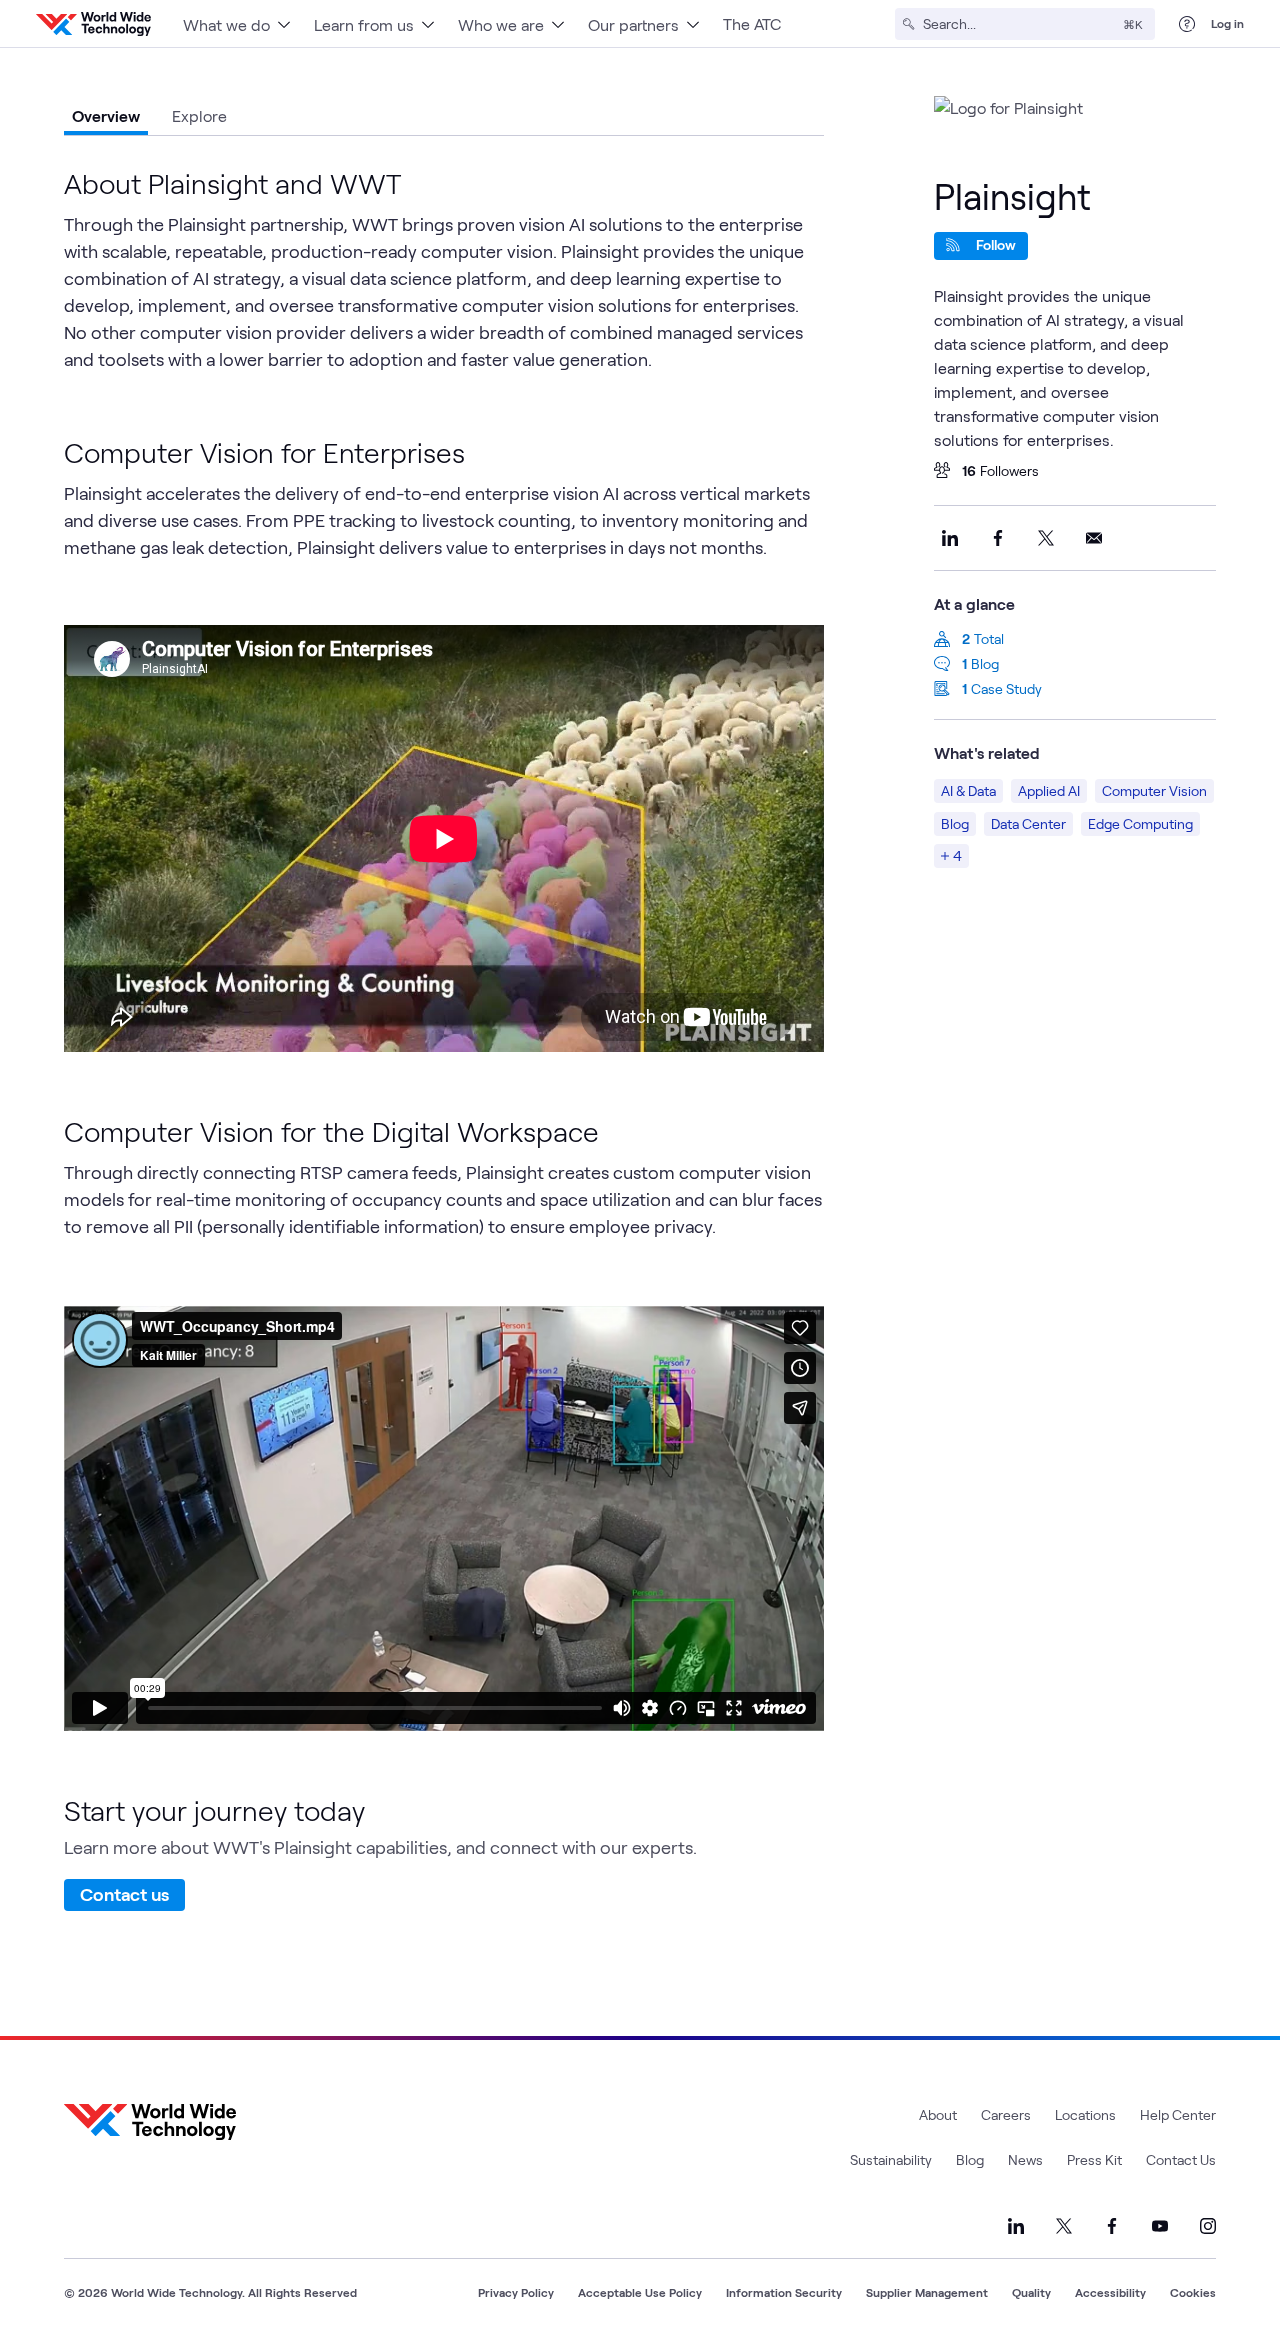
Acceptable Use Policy (640, 2292)
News (1025, 2159)
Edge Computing (1140, 823)
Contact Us (1181, 2159)
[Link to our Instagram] (1208, 2226)
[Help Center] (1187, 24)
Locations (1085, 2114)
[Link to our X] (1064, 2226)
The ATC (752, 23)
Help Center (1178, 2114)
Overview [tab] (106, 115)
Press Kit (1094, 2159)
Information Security (784, 2292)
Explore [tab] (199, 115)
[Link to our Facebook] (1112, 2226)
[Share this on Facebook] (998, 538)
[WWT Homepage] (93, 24)
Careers (1006, 2114)
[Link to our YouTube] (1160, 2226)
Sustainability (891, 2159)
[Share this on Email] (1094, 538)
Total (989, 638)
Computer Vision (1154, 790)
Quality (1031, 2292)
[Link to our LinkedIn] (1016, 2226)
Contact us (124, 1894)
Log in (1227, 23)
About (938, 2114)
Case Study (1006, 688)
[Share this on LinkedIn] (950, 538)
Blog (985, 663)
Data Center (1028, 823)
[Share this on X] (1046, 538)
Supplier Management (927, 2292)
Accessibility (1110, 2292)
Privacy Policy (516, 2292)
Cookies (1193, 2292)
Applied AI (1049, 790)
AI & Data (968, 790)
